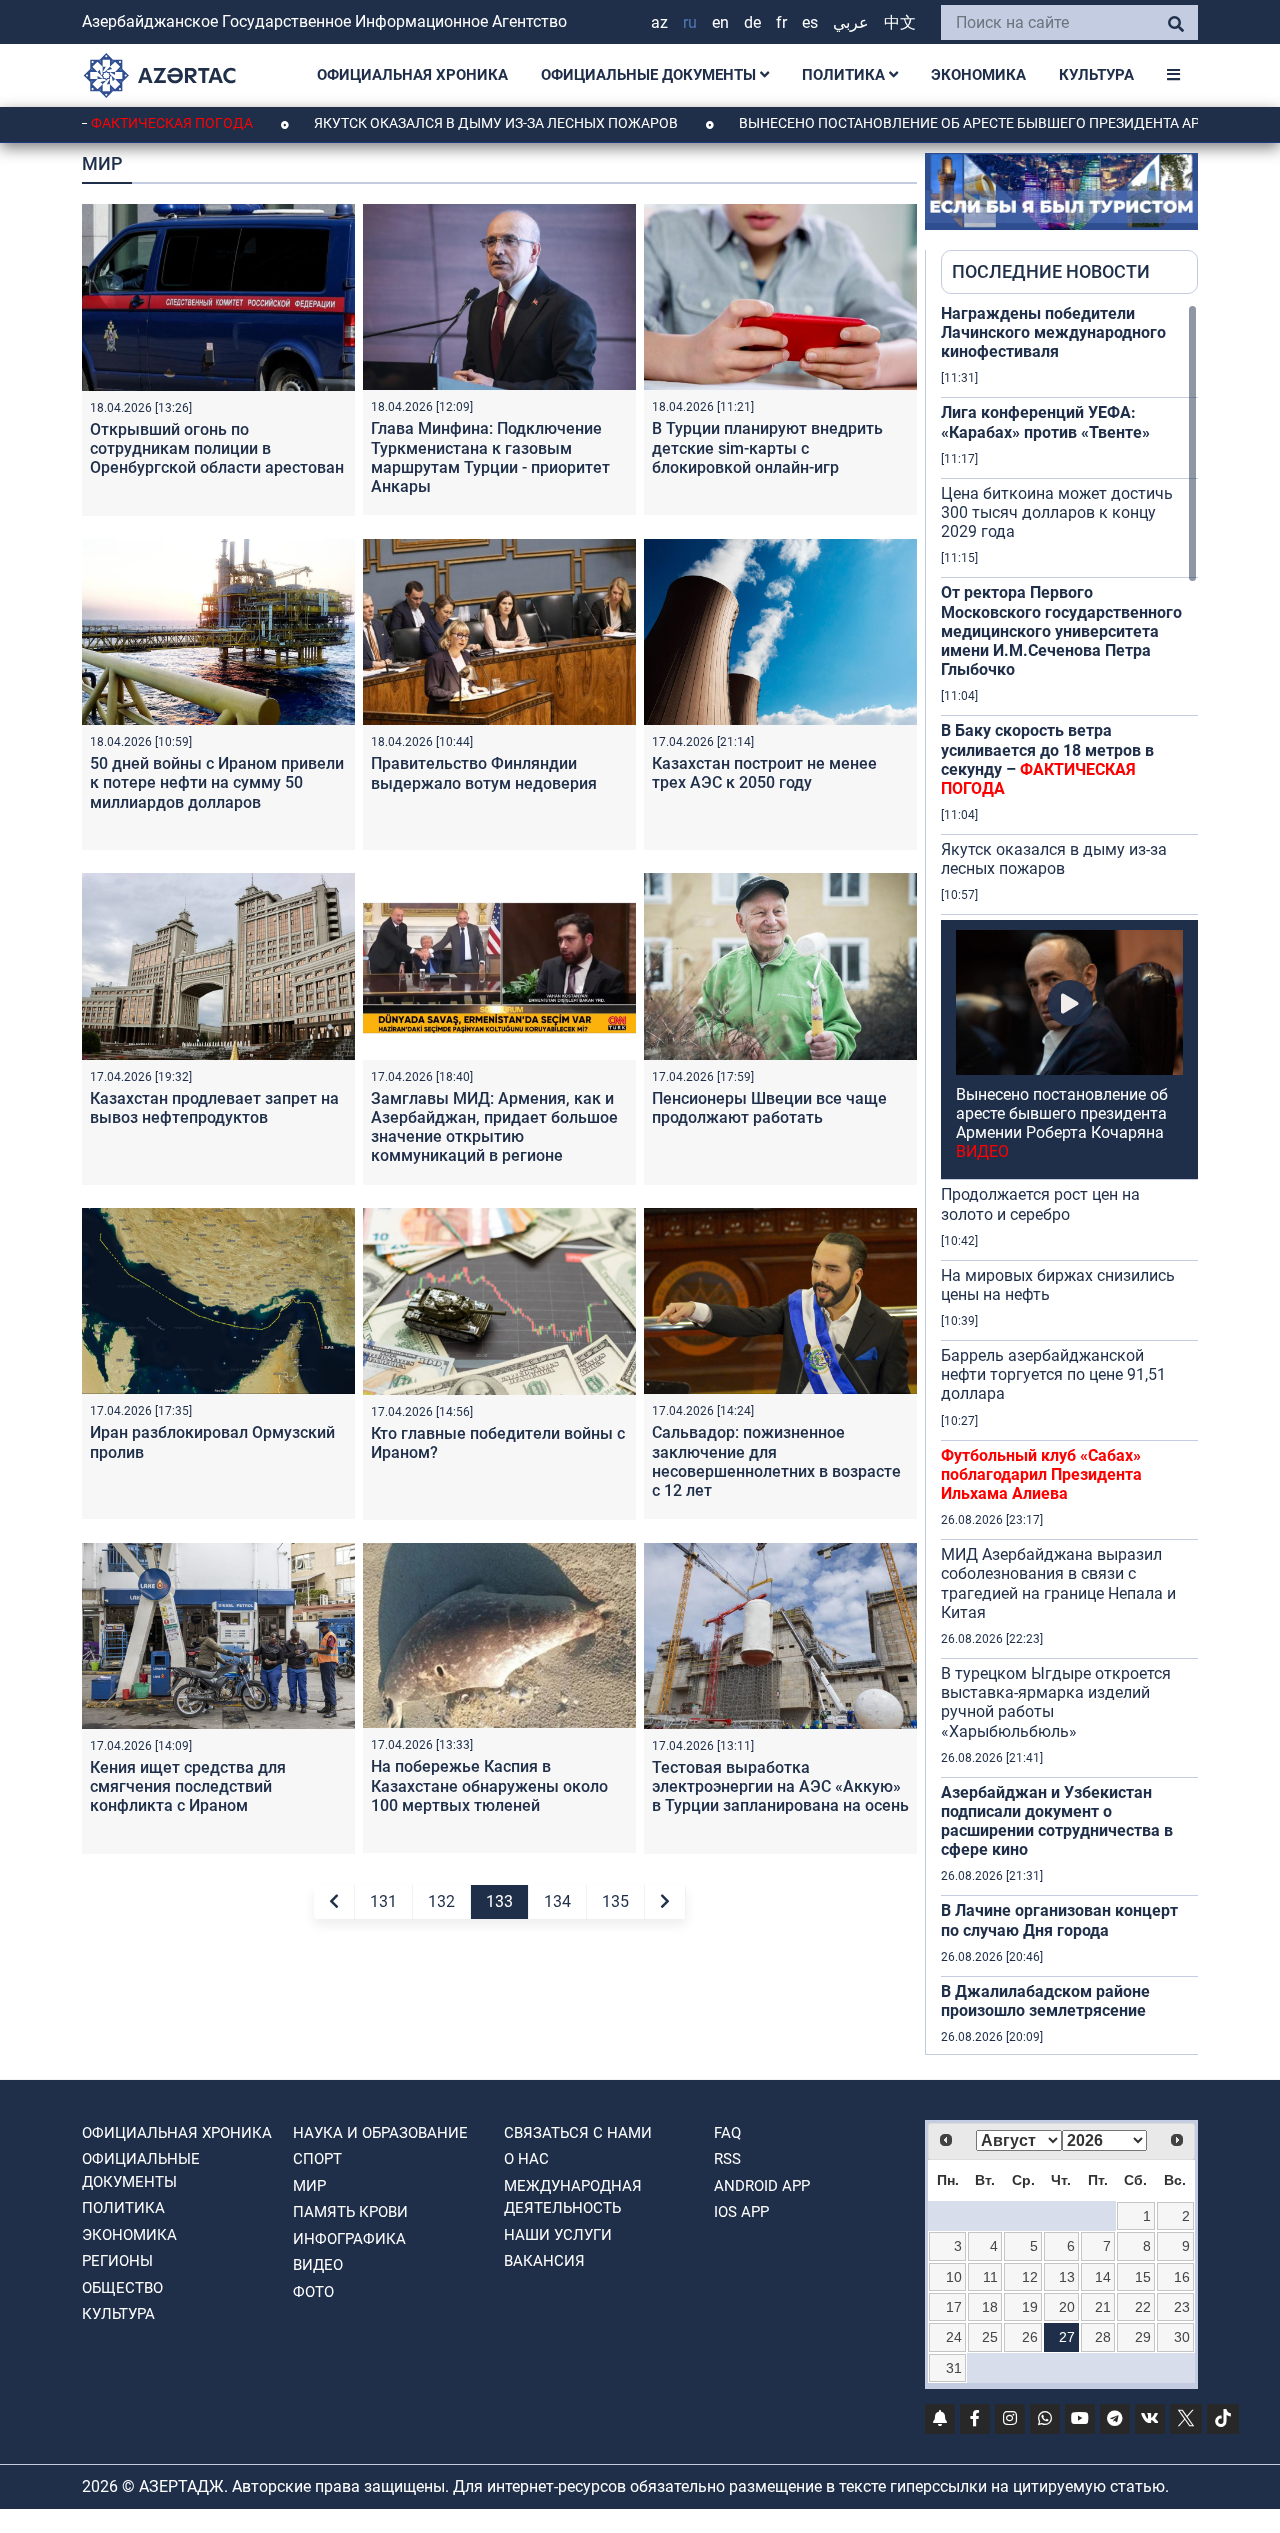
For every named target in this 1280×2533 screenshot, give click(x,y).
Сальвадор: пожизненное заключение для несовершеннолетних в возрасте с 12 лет (776, 1461)
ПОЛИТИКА (845, 75)
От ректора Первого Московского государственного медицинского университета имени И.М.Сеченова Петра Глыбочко (1061, 631)
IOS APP (741, 2212)
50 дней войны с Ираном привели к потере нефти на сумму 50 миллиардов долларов (217, 782)
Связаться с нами (578, 2133)
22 (1143, 2307)
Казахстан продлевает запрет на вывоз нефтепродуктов (214, 1108)
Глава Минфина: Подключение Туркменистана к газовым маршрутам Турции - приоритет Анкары (490, 457)
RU (690, 22)
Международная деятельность (573, 2197)
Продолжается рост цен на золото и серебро (1040, 1204)
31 (954, 2368)
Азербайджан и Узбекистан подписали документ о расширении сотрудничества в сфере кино (1057, 1821)
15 (1143, 2277)
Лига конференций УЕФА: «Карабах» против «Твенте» (1045, 422)
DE (752, 22)
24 (954, 2337)
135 (615, 1901)
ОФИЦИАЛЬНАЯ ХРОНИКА (412, 75)
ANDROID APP (762, 2186)
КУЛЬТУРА (1096, 75)
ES (810, 22)
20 (1067, 2307)
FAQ (727, 2133)
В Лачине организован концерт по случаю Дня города (1059, 1920)
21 (1103, 2307)
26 (1030, 2337)
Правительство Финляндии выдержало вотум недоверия (484, 773)
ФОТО (313, 2292)
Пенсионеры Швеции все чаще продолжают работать (769, 1108)
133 (499, 1901)
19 (1030, 2307)
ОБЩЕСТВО (122, 2288)
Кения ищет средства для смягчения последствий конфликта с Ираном (188, 1786)
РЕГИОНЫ (117, 2261)
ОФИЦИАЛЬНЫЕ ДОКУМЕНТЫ (650, 75)
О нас (526, 2159)
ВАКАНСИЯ (544, 2261)
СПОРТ (317, 2159)
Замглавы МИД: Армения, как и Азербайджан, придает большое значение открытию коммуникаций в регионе (494, 1127)
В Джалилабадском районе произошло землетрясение (1045, 2001)
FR (781, 22)
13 (1067, 2277)
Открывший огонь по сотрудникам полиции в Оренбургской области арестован (217, 448)
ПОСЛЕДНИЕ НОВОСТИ (1051, 271)
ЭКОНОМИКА (978, 75)
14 (1103, 2277)
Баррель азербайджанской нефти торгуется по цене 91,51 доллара (1053, 1374)
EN (720, 22)
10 (954, 2277)
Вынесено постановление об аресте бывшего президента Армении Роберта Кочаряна (1062, 1123)
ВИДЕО (318, 2265)
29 (1143, 2337)
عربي (851, 22)
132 (441, 1901)
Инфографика (349, 2239)
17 (954, 2307)
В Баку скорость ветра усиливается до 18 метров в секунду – (1047, 759)
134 (557, 1901)
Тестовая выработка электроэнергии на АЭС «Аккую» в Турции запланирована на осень (780, 1786)
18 (990, 2307)
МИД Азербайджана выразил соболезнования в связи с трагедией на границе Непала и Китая (1058, 1583)
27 (1067, 2337)
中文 (900, 22)
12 (1030, 2277)
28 (1103, 2337)
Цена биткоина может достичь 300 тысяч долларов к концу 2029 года (1057, 512)
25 (990, 2337)
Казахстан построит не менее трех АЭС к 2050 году (764, 773)
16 (1182, 2277)
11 (990, 2277)
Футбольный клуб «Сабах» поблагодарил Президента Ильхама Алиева (1041, 1474)
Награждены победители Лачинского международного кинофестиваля (1053, 332)
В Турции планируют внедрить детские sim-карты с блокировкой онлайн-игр (767, 447)
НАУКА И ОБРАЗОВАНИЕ (380, 2133)
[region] (1069, 1179)
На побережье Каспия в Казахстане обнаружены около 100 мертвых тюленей (489, 1785)
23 (1182, 2307)
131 (383, 1901)
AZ (659, 22)
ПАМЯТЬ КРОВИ (350, 2212)
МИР (309, 2186)
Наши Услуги (558, 2235)
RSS (727, 2159)
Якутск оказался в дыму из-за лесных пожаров (405, 123)
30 (1182, 2337)
